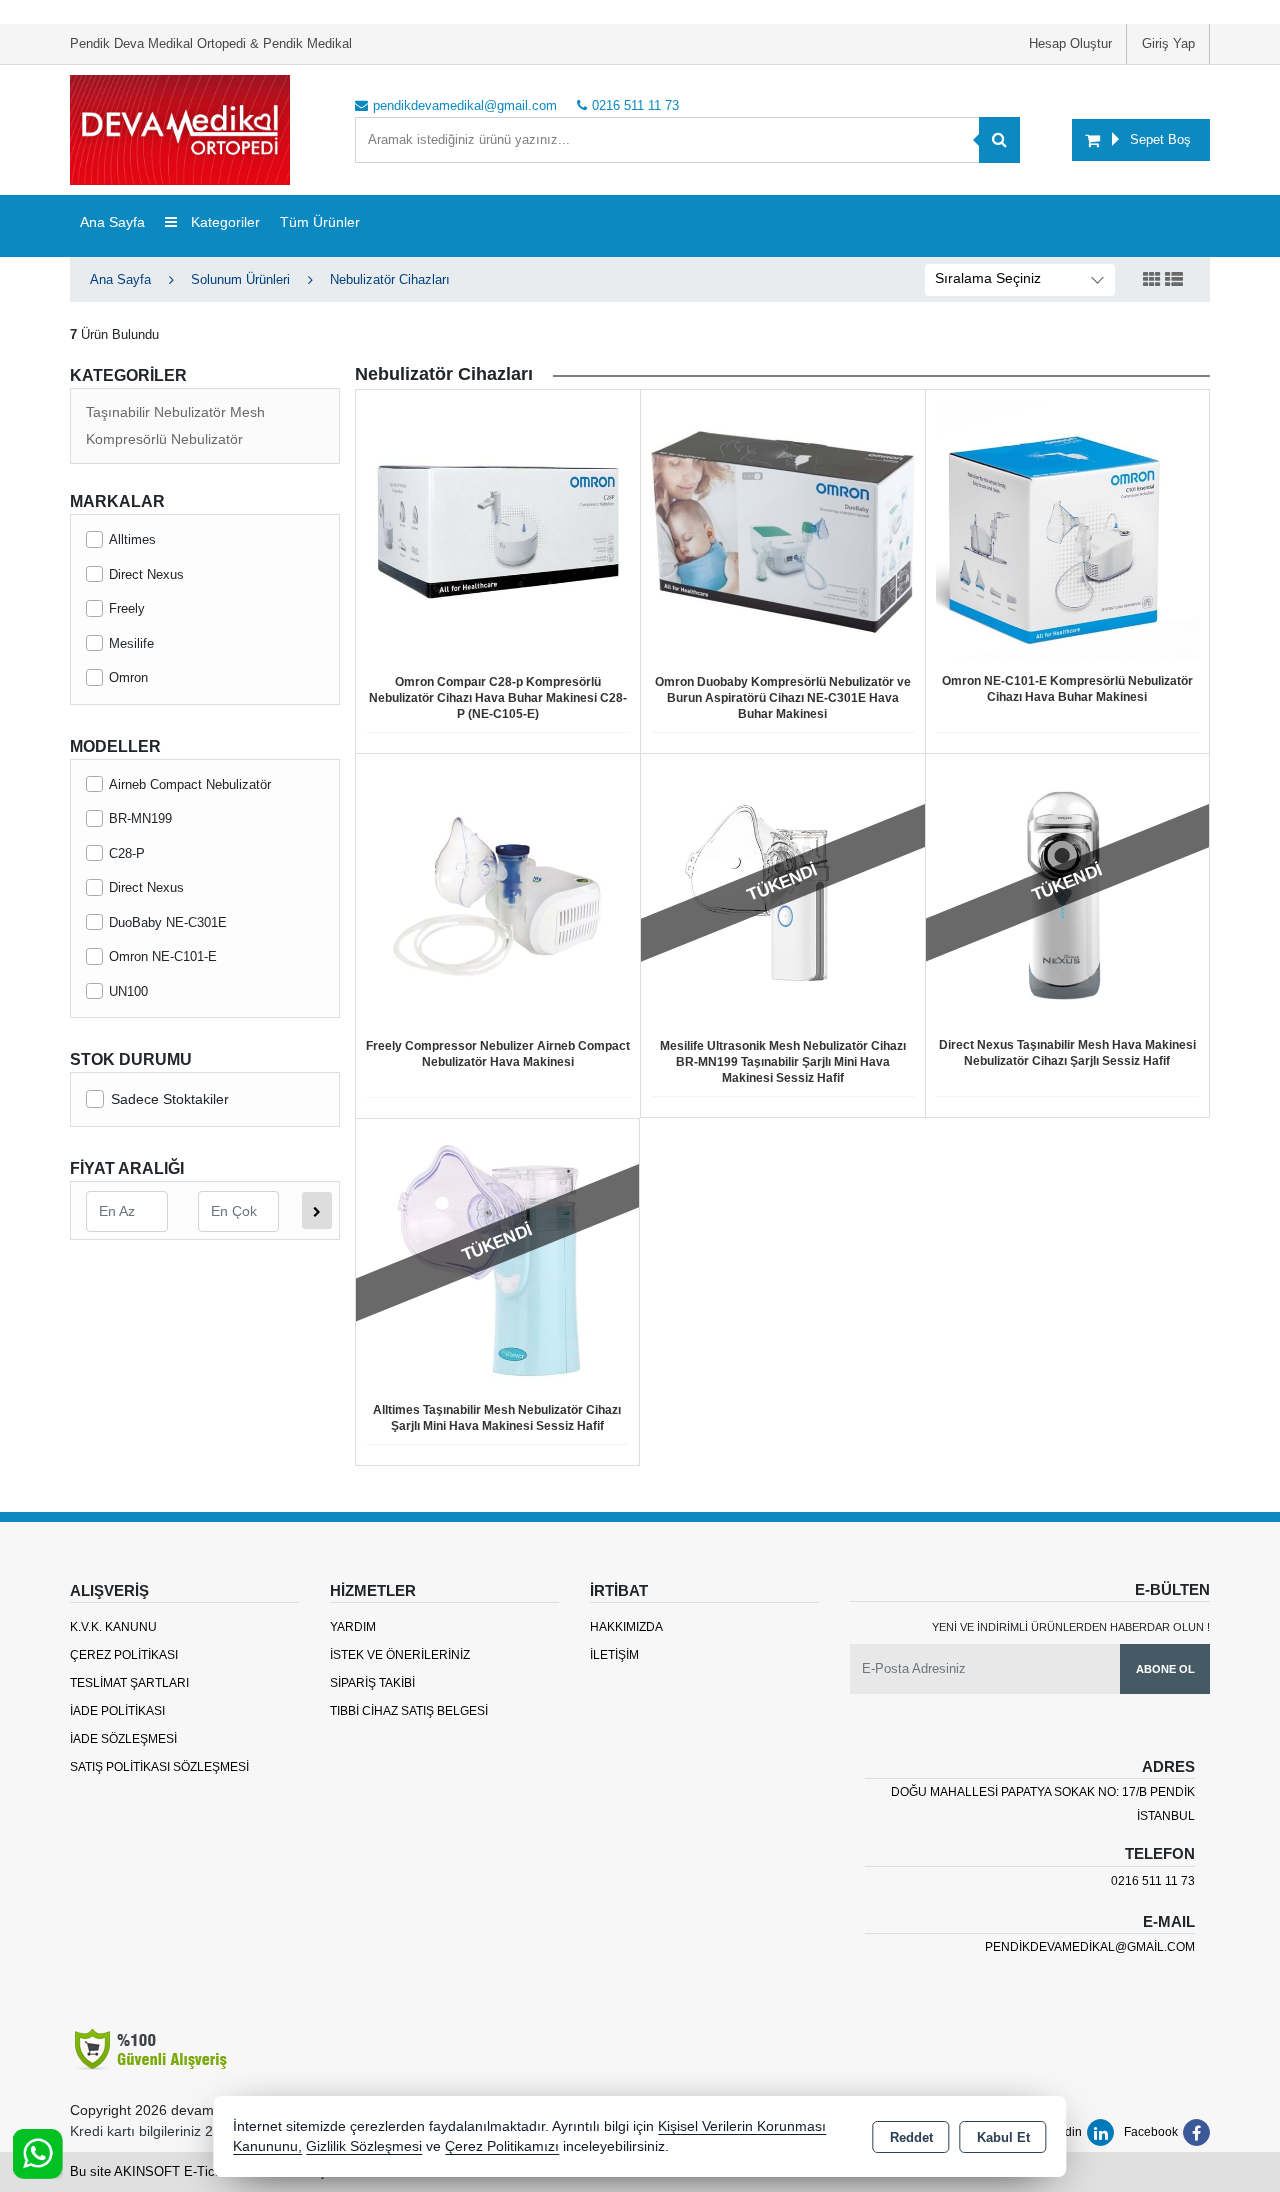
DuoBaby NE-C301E (168, 922)
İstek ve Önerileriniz (400, 1655)
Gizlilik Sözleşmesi (364, 2146)
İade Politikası (117, 1711)
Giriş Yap (1168, 43)
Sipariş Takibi (372, 1683)
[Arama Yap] (999, 140)
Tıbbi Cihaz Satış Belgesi (409, 1711)
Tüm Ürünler (320, 222)
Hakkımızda (626, 1627)
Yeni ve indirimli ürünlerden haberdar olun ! (1071, 1627)
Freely (127, 608)
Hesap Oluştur (1070, 43)
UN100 (128, 991)
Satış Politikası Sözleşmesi (159, 1767)
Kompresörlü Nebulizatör (164, 439)
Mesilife (131, 643)
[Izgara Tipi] (1152, 280)
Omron (128, 677)
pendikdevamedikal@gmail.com (1090, 1947)
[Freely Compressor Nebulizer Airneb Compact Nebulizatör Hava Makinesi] (498, 894)
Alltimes (132, 539)
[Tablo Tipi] (1174, 280)
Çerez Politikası (124, 1655)
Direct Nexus (146, 574)
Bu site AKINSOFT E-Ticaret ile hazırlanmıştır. (205, 2171)
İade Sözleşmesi (123, 1739)
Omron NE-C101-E (163, 956)
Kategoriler (223, 222)
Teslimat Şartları (129, 1683)
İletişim (614, 1655)
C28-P (127, 853)
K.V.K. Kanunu (113, 1627)
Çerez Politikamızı (502, 2146)
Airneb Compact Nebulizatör (190, 784)
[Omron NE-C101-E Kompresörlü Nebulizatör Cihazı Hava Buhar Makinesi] (1067, 530)
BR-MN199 (140, 818)
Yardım (353, 1627)
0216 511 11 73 (1153, 1881)
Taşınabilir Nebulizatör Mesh (175, 412)
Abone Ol (1165, 1669)
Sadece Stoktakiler (170, 1099)
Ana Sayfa (112, 222)
